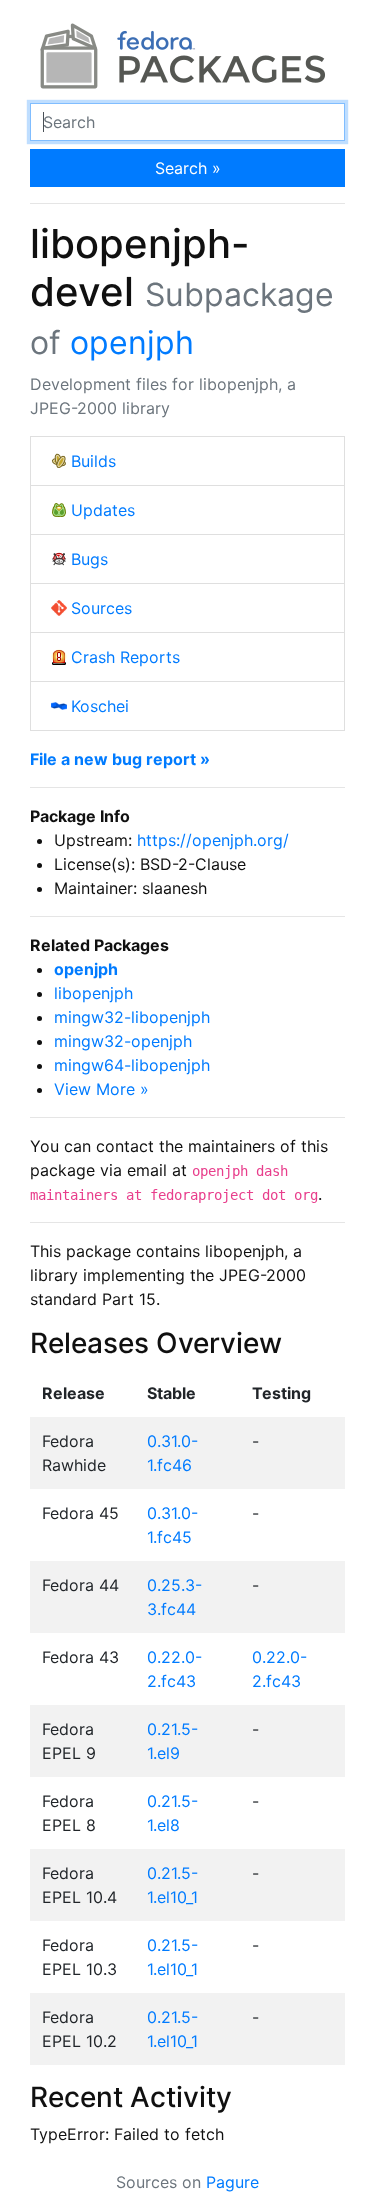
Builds (93, 461)
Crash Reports (125, 657)
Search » (188, 168)
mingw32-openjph (123, 1041)
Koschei (100, 706)
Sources (101, 608)
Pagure (232, 2182)
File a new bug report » (120, 759)
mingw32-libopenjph (132, 1017)
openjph (132, 342)
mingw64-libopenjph (132, 1065)
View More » (101, 1089)
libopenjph (93, 993)
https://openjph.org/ (213, 840)
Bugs (89, 559)
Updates (103, 510)
